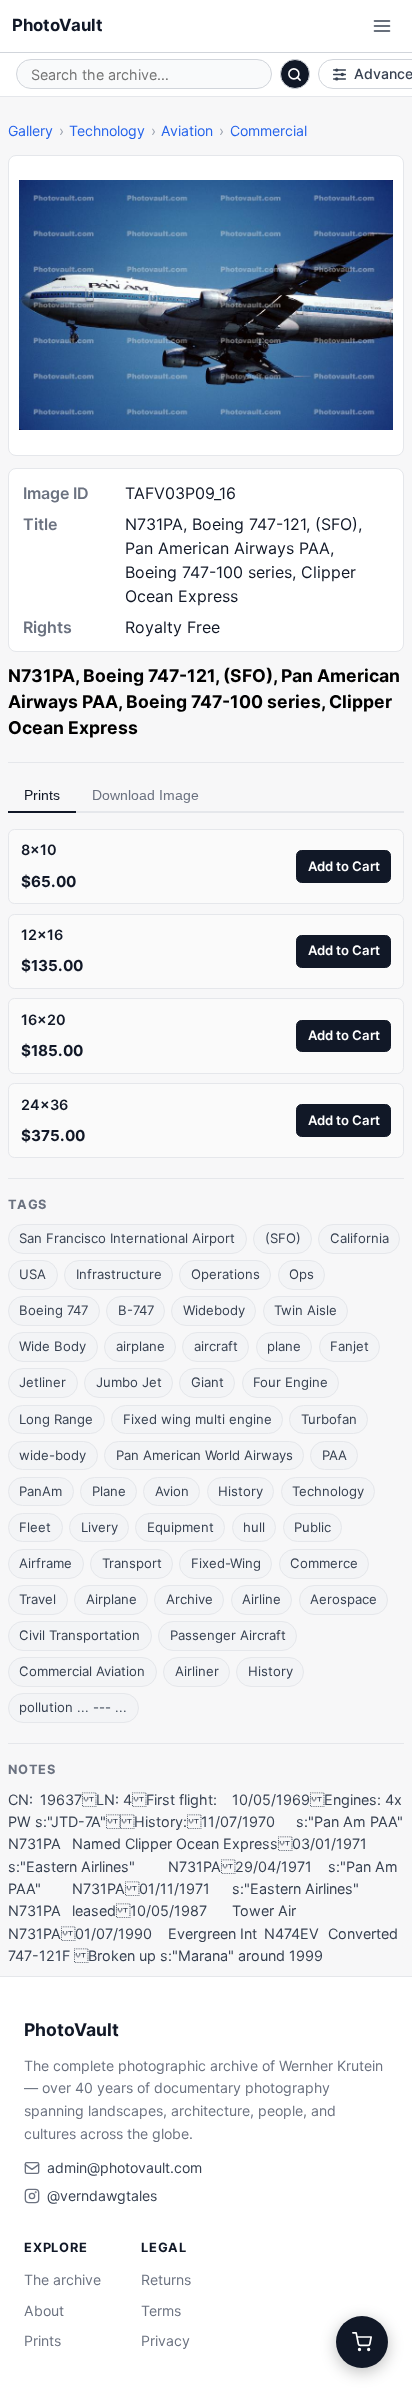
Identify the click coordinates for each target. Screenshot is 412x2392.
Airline (261, 1599)
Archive (189, 1599)
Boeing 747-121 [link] (149, 675)
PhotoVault (57, 25)
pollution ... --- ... (73, 1707)
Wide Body (52, 1346)
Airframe (45, 1563)
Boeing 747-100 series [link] (223, 701)
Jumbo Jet (129, 1382)
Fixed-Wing (226, 1563)
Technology (107, 130)
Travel (37, 1599)
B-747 (136, 1310)
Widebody (214, 1310)
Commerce (324, 1563)
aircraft (216, 1346)
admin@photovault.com (124, 2167)
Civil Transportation (79, 1635)
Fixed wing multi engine (197, 1419)
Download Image (145, 795)
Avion (172, 1491)
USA (32, 1274)
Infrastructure (119, 1274)
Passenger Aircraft (228, 1635)
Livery (99, 1527)
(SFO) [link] (248, 675)
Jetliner (42, 1382)
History (240, 1491)
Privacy (165, 2340)
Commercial (268, 130)
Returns (166, 2279)
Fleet (35, 1527)
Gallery (30, 130)
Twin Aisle (305, 1310)
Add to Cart (344, 866)
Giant (207, 1382)
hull (254, 1527)
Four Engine (290, 1382)
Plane (109, 1491)
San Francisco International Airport (127, 1238)
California (359, 1238)
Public (312, 1527)
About (44, 2310)
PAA (334, 1455)
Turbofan (329, 1419)
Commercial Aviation (82, 1671)
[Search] (295, 74)
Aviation (187, 130)
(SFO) (283, 1238)
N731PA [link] (41, 675)
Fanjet (349, 1346)
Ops (301, 1274)
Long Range (56, 1419)
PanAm (40, 1491)
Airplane (111, 1599)
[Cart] (362, 2342)
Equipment (180, 1527)
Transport (132, 1563)
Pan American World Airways (204, 1455)
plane (284, 1346)
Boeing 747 (53, 1310)
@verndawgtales (102, 2195)
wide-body (52, 1455)
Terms (161, 2310)
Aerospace (343, 1599)
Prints (42, 795)
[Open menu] (382, 26)
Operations (225, 1274)
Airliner (197, 1671)
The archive (62, 2279)
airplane (140, 1346)
